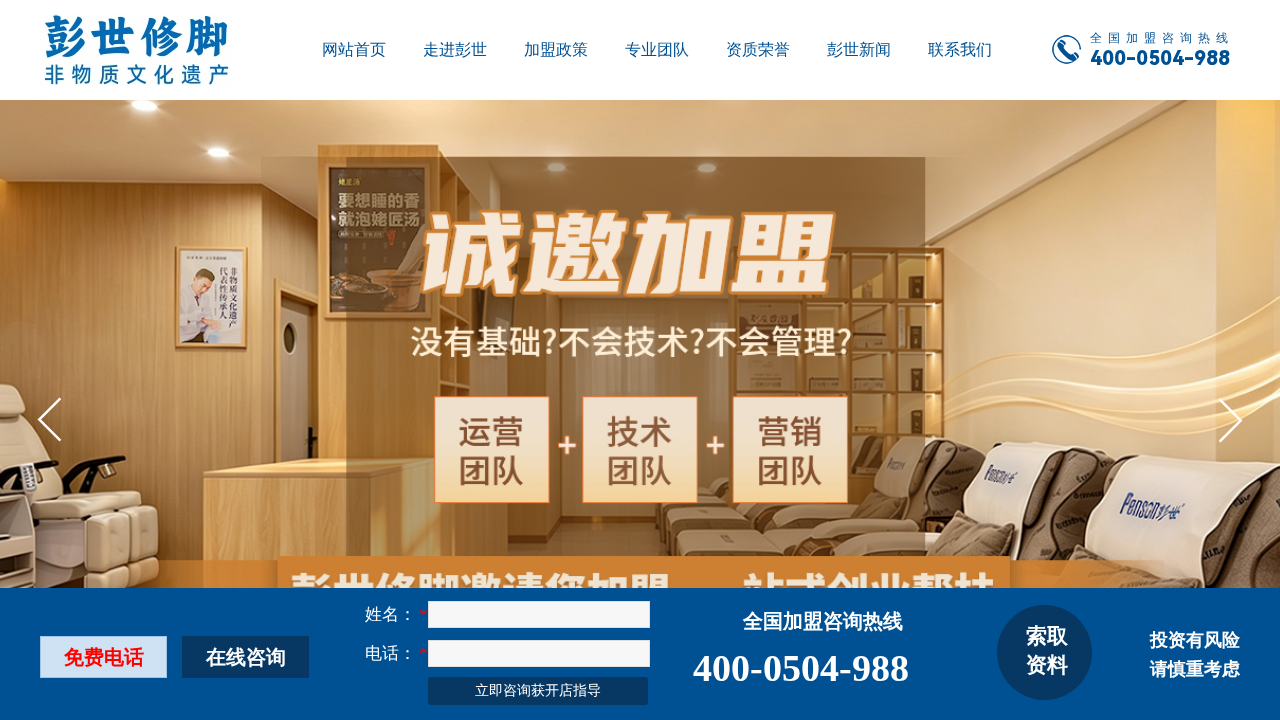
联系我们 (960, 49)
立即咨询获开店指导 (538, 690)
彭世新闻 (859, 49)
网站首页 (354, 49)
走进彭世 (455, 49)
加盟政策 (556, 49)
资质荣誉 (758, 49)
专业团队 (657, 49)
